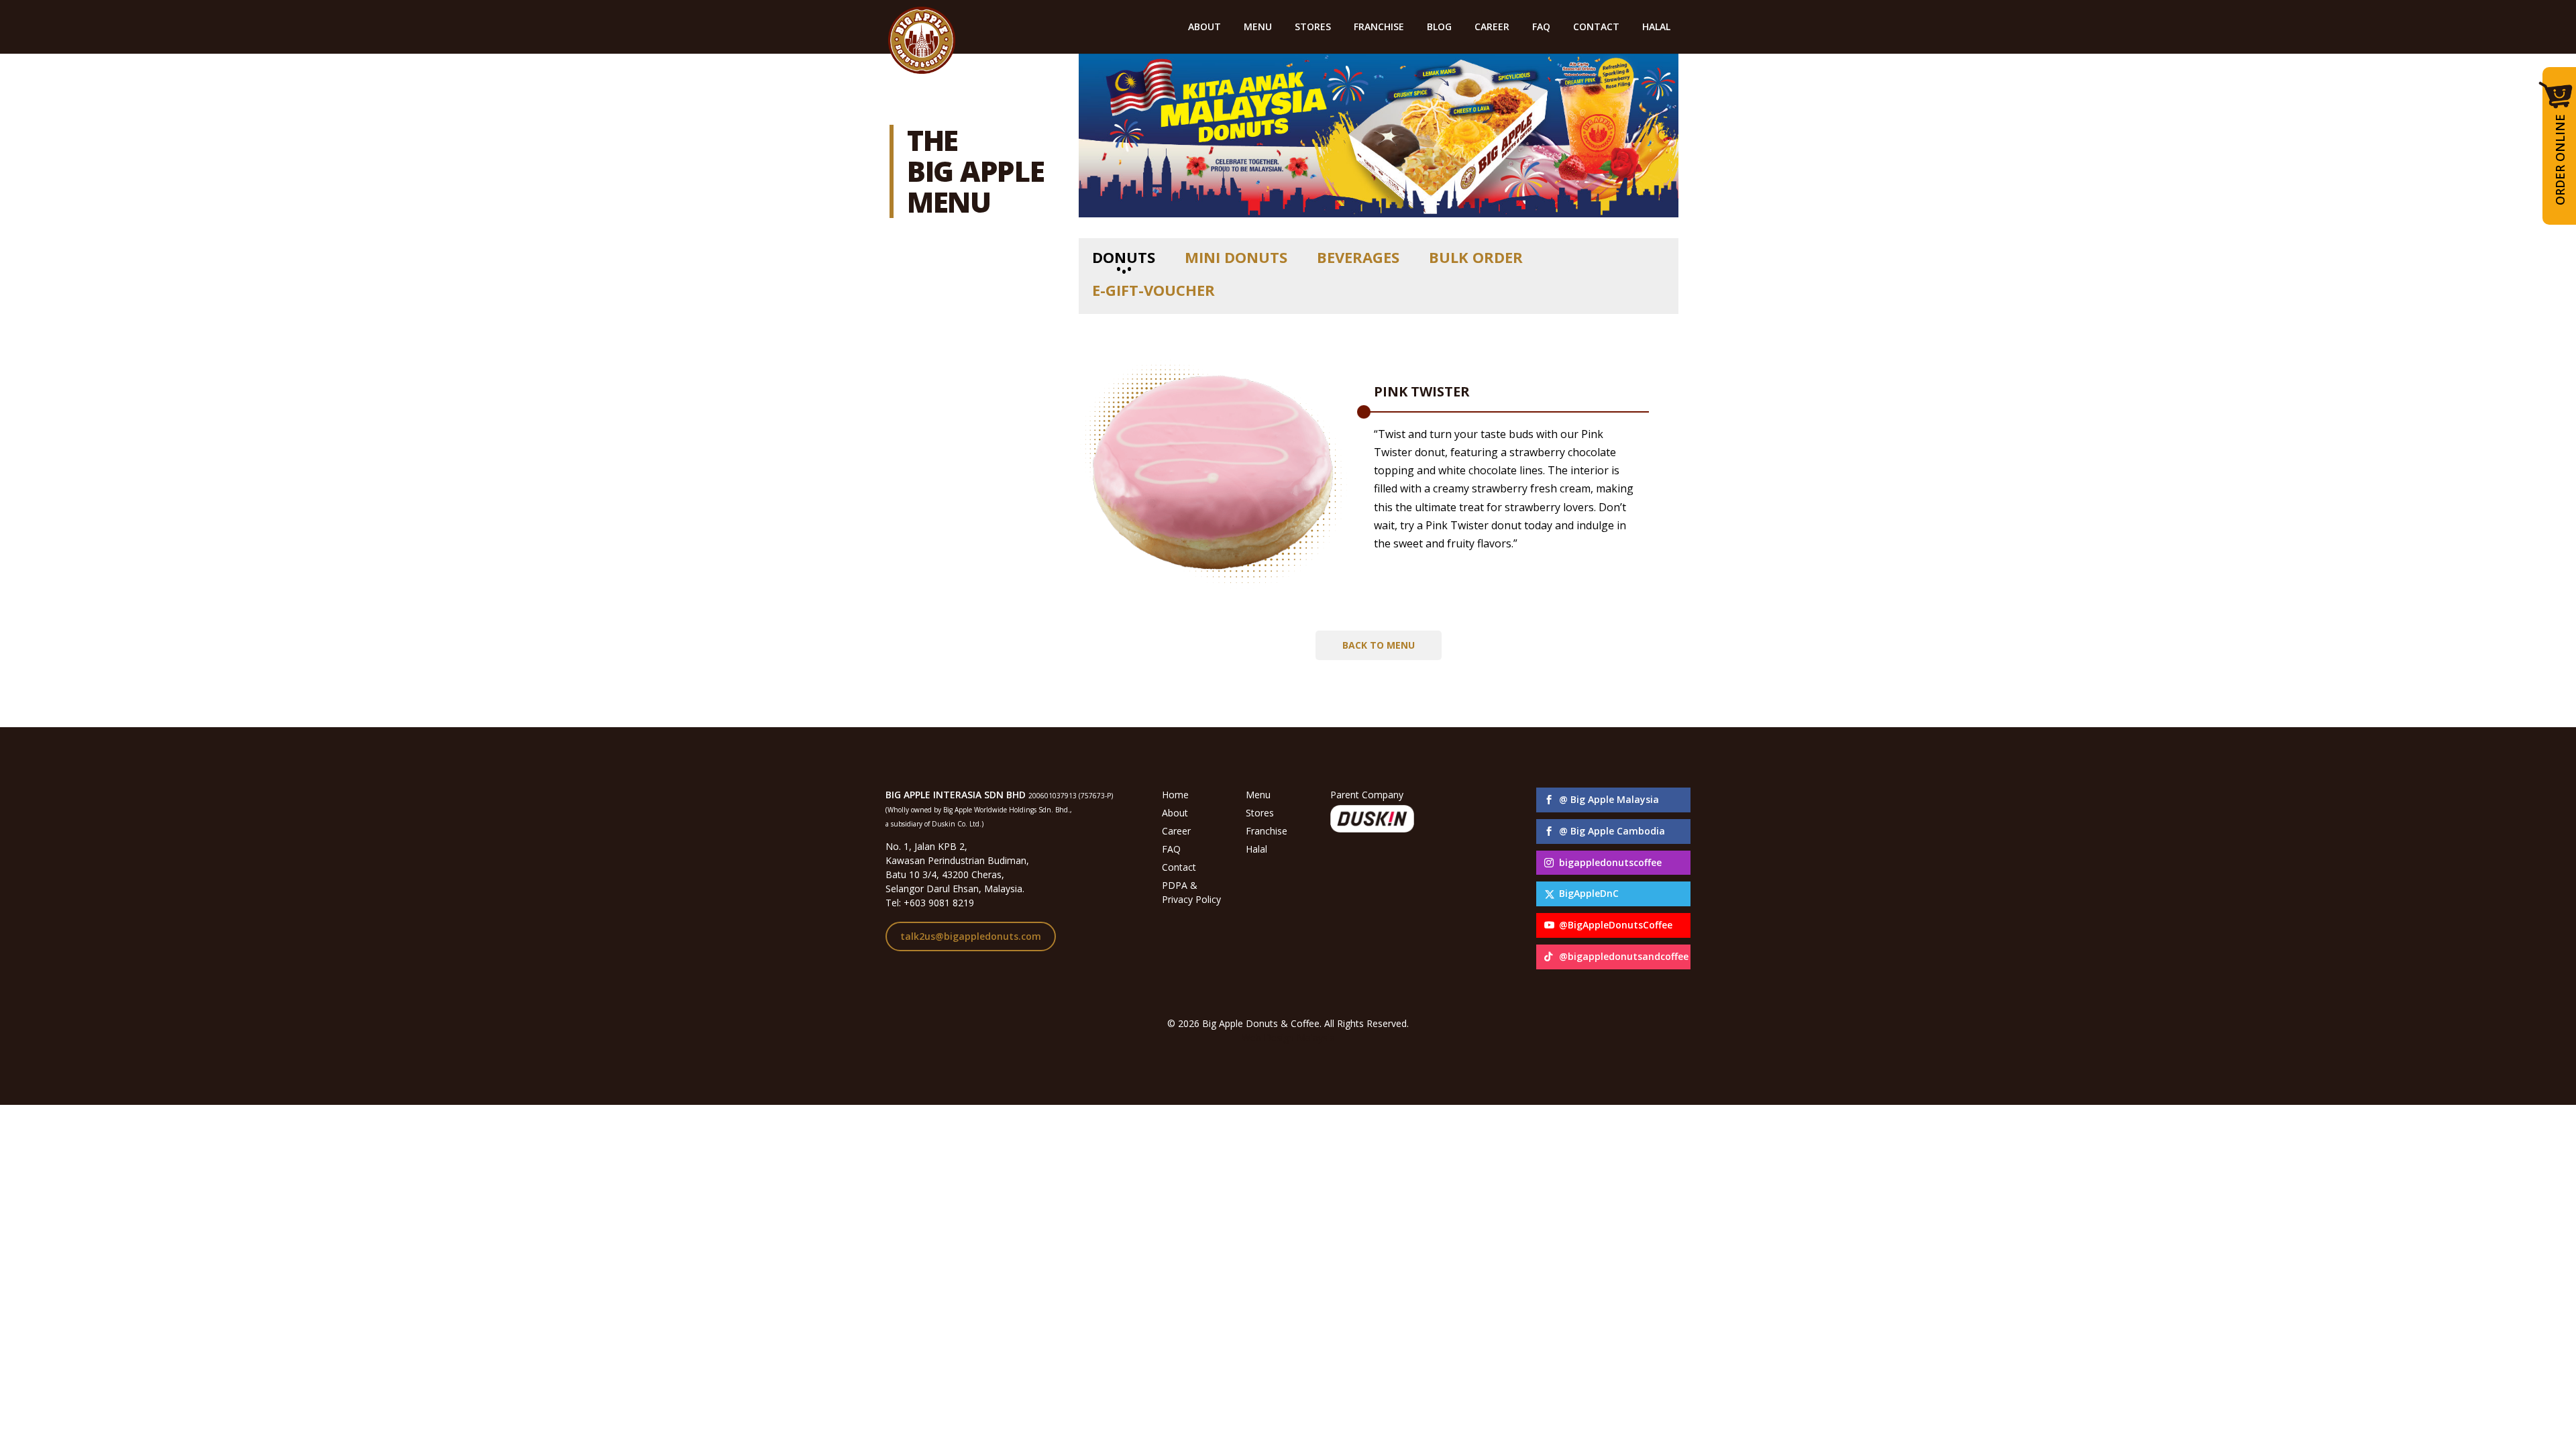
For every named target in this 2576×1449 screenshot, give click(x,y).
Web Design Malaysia (1288, 1037)
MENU (1258, 28)
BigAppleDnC (1589, 893)
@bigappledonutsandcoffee (1624, 956)
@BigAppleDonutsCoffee (1616, 925)
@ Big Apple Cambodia (1612, 831)
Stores (1260, 813)
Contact (1179, 867)
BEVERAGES (1358, 257)
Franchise (1267, 831)
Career (1176, 831)
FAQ (1541, 28)
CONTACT (1596, 28)
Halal (1256, 849)
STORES (1313, 28)
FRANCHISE (1379, 28)
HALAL (1656, 28)
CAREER (1492, 28)
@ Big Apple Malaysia (1609, 799)
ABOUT (1204, 28)
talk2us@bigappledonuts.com (971, 936)
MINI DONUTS (1236, 257)
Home (1175, 795)
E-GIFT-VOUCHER (1153, 290)
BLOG (1439, 28)
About (1175, 813)
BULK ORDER (1476, 257)
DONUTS (1124, 257)
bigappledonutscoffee (1610, 862)
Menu (1258, 795)
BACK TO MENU (1379, 645)
